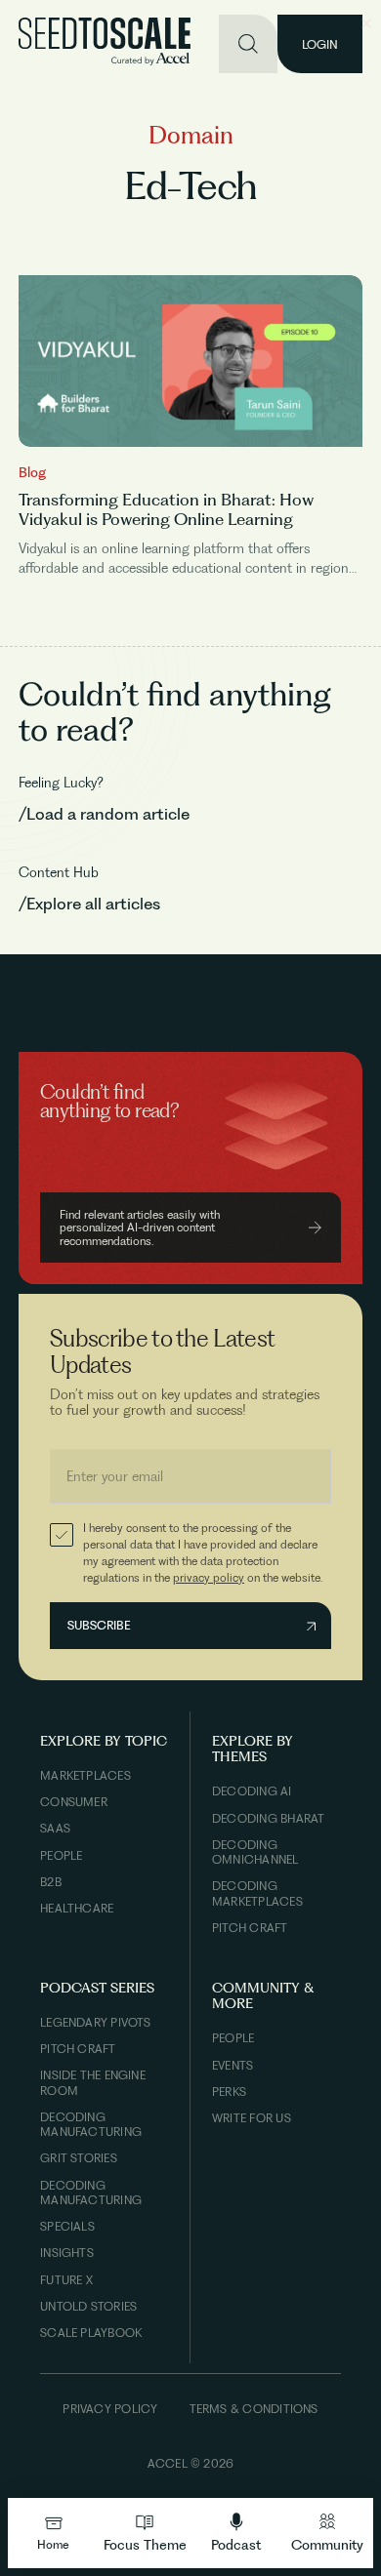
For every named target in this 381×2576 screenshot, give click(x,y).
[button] (146, 2533)
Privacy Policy (110, 2409)
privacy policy (209, 1577)
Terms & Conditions (254, 2409)
